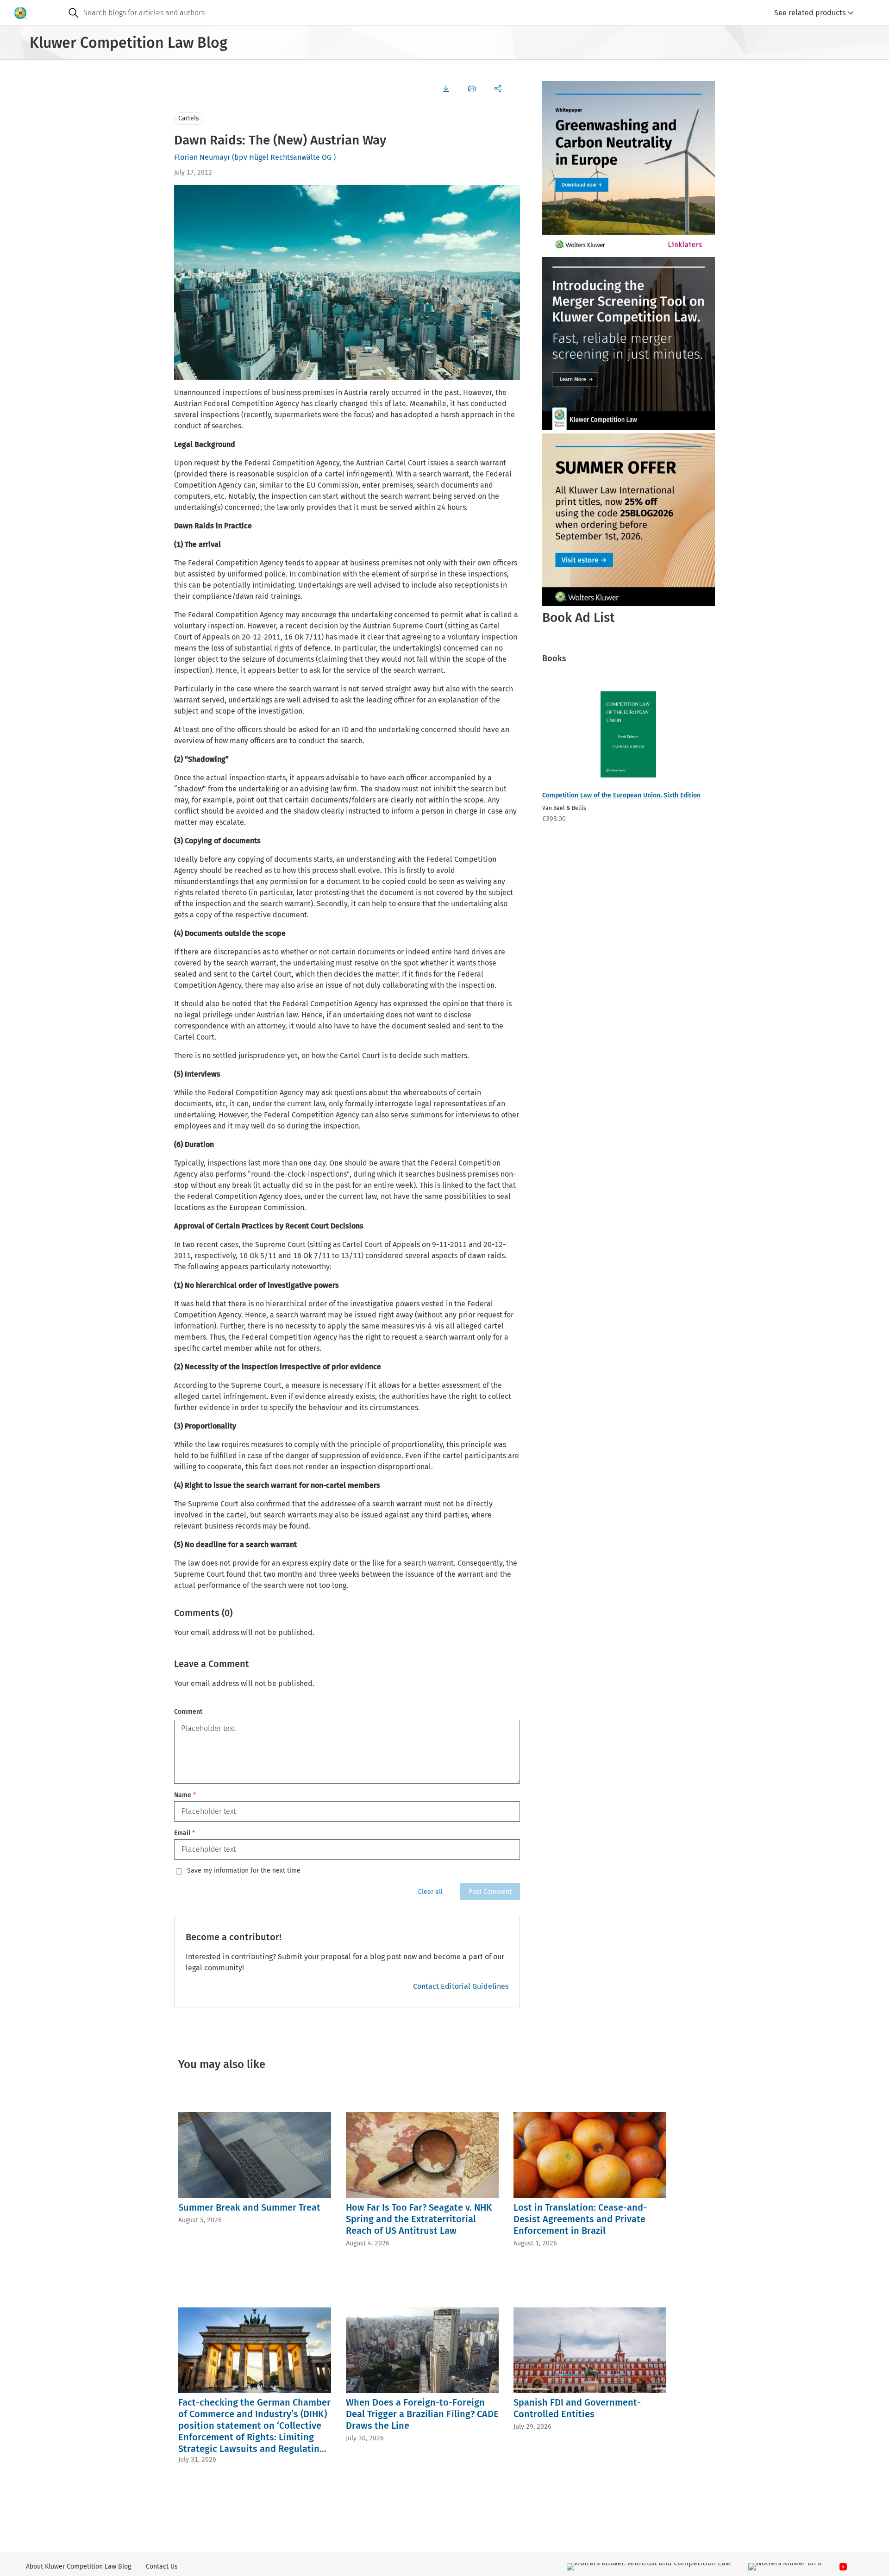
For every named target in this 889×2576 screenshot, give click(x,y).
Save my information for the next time (244, 1871)
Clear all (430, 1892)
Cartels (189, 118)
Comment (188, 1712)
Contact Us (162, 2567)
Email (185, 1833)
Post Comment (490, 1892)
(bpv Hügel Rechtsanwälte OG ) (284, 157)
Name (185, 1795)
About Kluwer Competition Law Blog (78, 2567)
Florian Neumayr (202, 157)
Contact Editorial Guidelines (461, 1986)
